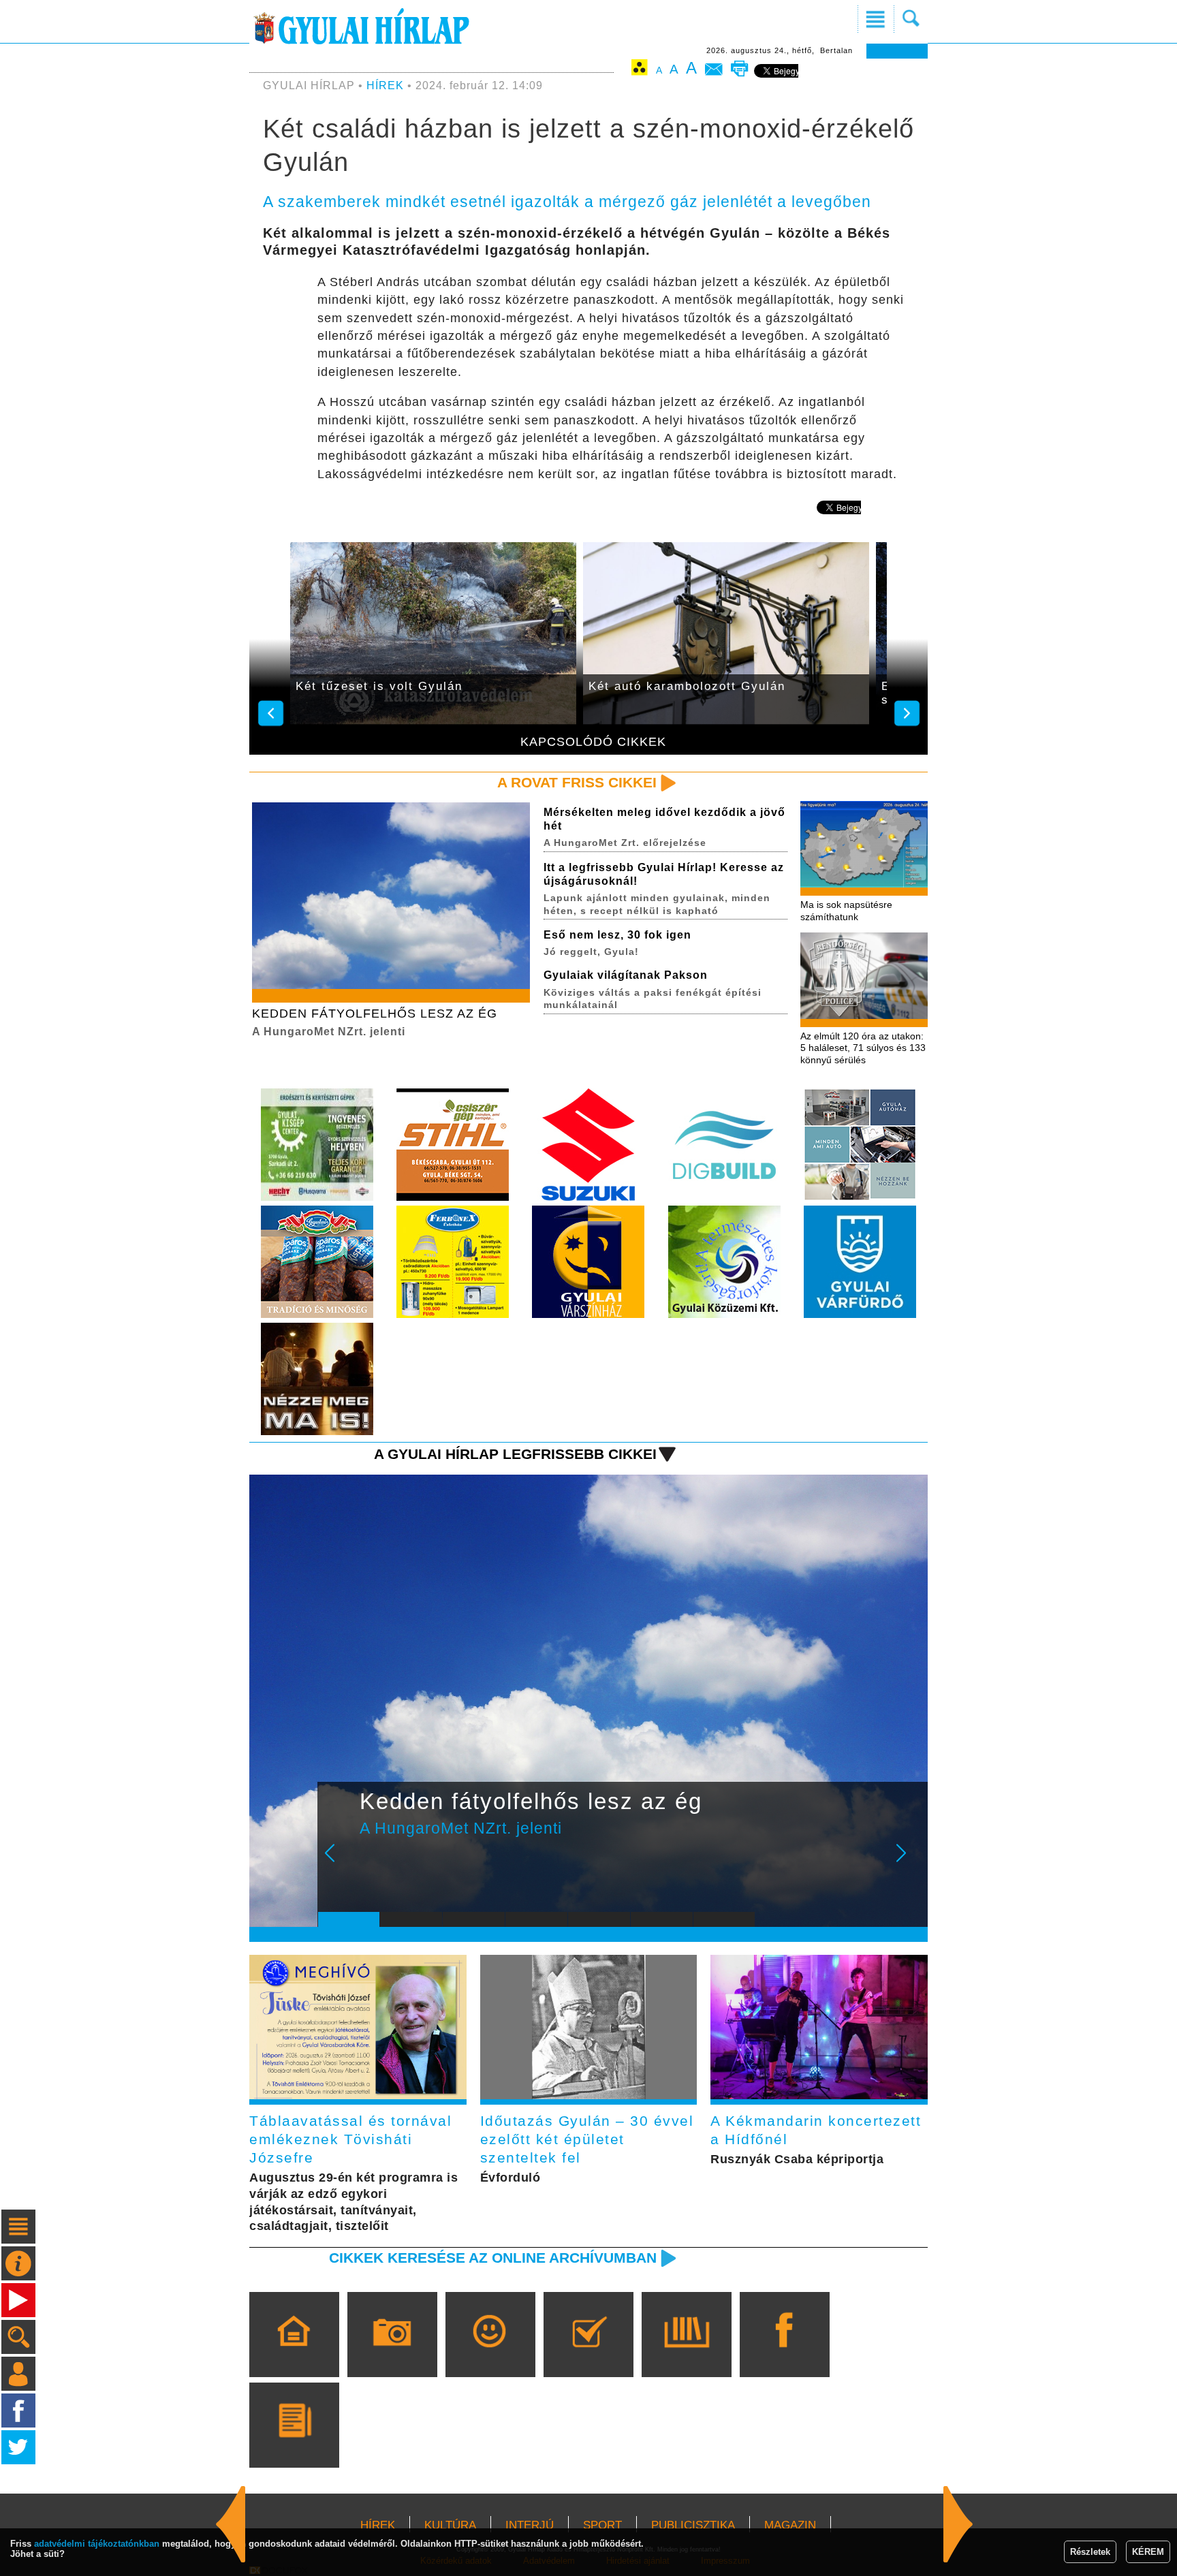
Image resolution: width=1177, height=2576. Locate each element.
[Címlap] (294, 2354)
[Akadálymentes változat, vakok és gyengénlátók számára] (640, 70)
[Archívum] (686, 2354)
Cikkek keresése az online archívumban (493, 2258)
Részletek (1090, 2552)
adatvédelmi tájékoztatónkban (97, 2544)
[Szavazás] (588, 2354)
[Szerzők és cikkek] (294, 2445)
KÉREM (1148, 2552)
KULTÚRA (450, 2525)
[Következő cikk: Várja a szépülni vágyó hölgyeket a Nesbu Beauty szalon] (231, 2524)
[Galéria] (392, 2354)
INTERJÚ (530, 2525)
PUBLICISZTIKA (693, 2525)
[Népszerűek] (490, 2354)
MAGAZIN (790, 2525)
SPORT (602, 2525)
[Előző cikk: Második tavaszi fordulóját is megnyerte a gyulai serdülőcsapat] (958, 2524)
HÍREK (385, 85)
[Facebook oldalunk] (784, 2354)
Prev (339, 1862)
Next (909, 1862)
